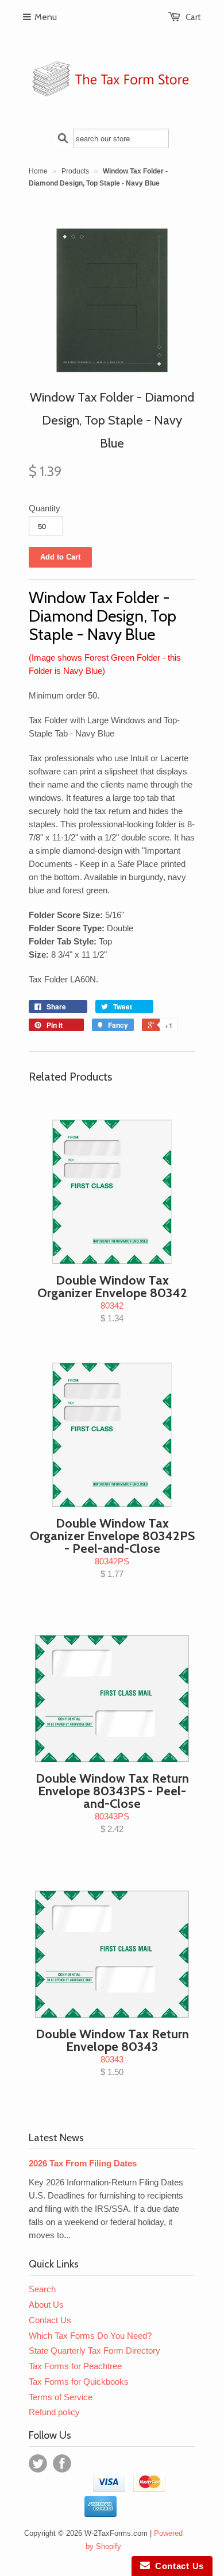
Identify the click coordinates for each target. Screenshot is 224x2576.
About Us (46, 2305)
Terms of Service (61, 2397)
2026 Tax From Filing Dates (83, 2163)
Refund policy (54, 2412)
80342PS (112, 1547)
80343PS (112, 1802)
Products (75, 171)
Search (42, 2289)
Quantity (45, 508)
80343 (112, 2051)
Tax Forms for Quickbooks (79, 2382)
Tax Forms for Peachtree (75, 2366)
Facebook (62, 2463)
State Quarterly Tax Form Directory (94, 2351)
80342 (112, 1298)
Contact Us (50, 2320)
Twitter (38, 2463)
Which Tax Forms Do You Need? (90, 2336)
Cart (193, 17)
